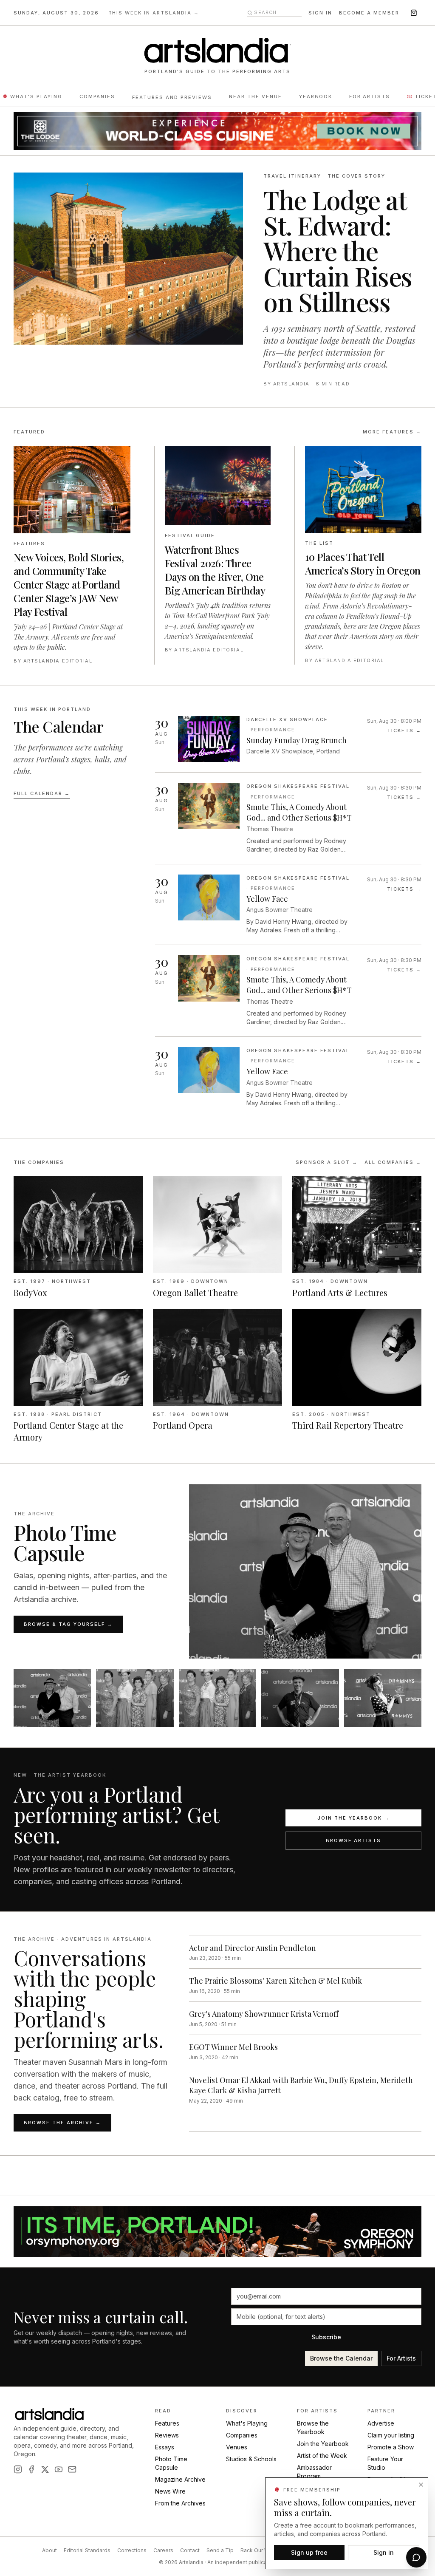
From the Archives (180, 2503)
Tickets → (404, 730)
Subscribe (326, 2337)
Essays (165, 2447)
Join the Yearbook (323, 2444)
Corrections (132, 2550)
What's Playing (36, 96)
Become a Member (369, 13)
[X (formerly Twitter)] (45, 2469)
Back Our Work (259, 2550)
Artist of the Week (322, 2456)
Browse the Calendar (341, 2358)
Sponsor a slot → (327, 1162)
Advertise (381, 2423)
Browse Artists (354, 1840)
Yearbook (316, 96)
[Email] (72, 2469)
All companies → (393, 1162)
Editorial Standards (87, 2550)
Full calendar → (42, 793)
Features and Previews (172, 97)
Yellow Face (267, 899)
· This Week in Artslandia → (152, 13)
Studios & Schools (251, 2459)
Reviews (167, 2435)
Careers (163, 2550)
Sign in (320, 13)
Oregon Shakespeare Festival (298, 786)
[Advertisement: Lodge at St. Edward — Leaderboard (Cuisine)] (217, 131)
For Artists (370, 96)
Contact (190, 2550)
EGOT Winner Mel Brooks (233, 2047)
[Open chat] (416, 2557)
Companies (97, 96)
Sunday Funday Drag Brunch (297, 740)
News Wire (170, 2491)
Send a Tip (220, 2550)
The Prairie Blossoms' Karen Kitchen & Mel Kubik (275, 1981)
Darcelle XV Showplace (287, 719)
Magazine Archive (180, 2479)
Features (167, 2423)
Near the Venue (256, 96)
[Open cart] (414, 13)
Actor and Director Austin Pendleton (253, 1948)
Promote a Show (391, 2447)
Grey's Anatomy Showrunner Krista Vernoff (264, 2014)
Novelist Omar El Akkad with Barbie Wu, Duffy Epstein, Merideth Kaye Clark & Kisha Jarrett (301, 2085)
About (49, 2550)
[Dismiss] (421, 2485)
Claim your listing (391, 2435)
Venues (237, 2447)
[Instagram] (18, 2469)
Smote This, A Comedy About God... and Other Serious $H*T (299, 812)
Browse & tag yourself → (68, 1624)
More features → (392, 432)
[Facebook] (31, 2469)
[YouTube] (59, 2469)
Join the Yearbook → (353, 1818)
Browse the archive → (62, 2123)
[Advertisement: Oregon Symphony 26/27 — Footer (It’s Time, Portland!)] (217, 2232)
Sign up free (309, 2552)
